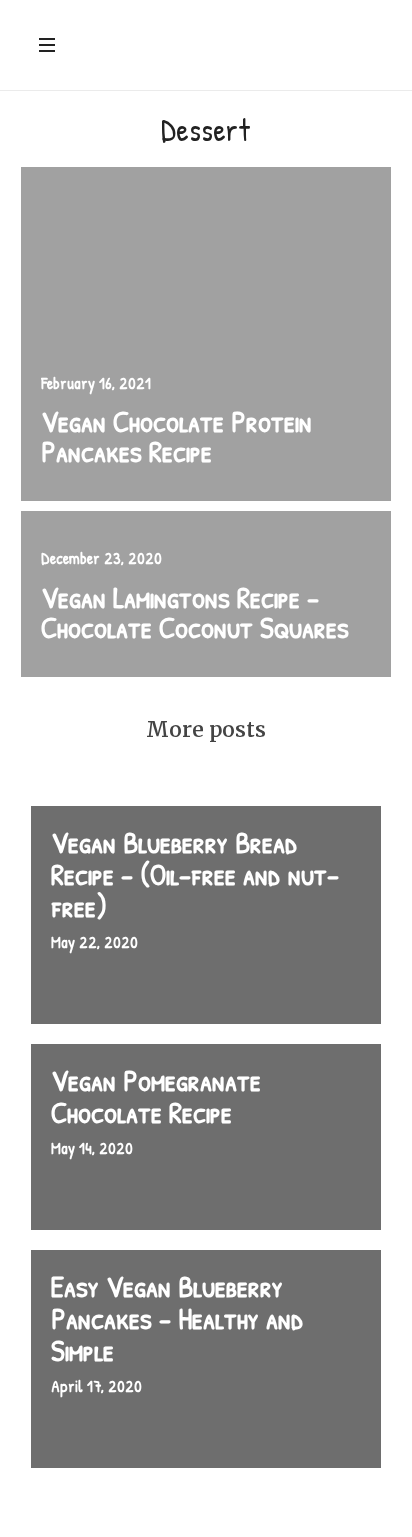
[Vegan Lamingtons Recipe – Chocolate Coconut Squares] (206, 593)
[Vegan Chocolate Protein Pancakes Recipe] (206, 334)
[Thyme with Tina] (222, 47)
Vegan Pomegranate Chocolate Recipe (156, 1096)
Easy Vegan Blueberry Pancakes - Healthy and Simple (177, 1318)
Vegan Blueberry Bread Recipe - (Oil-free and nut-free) (195, 874)
